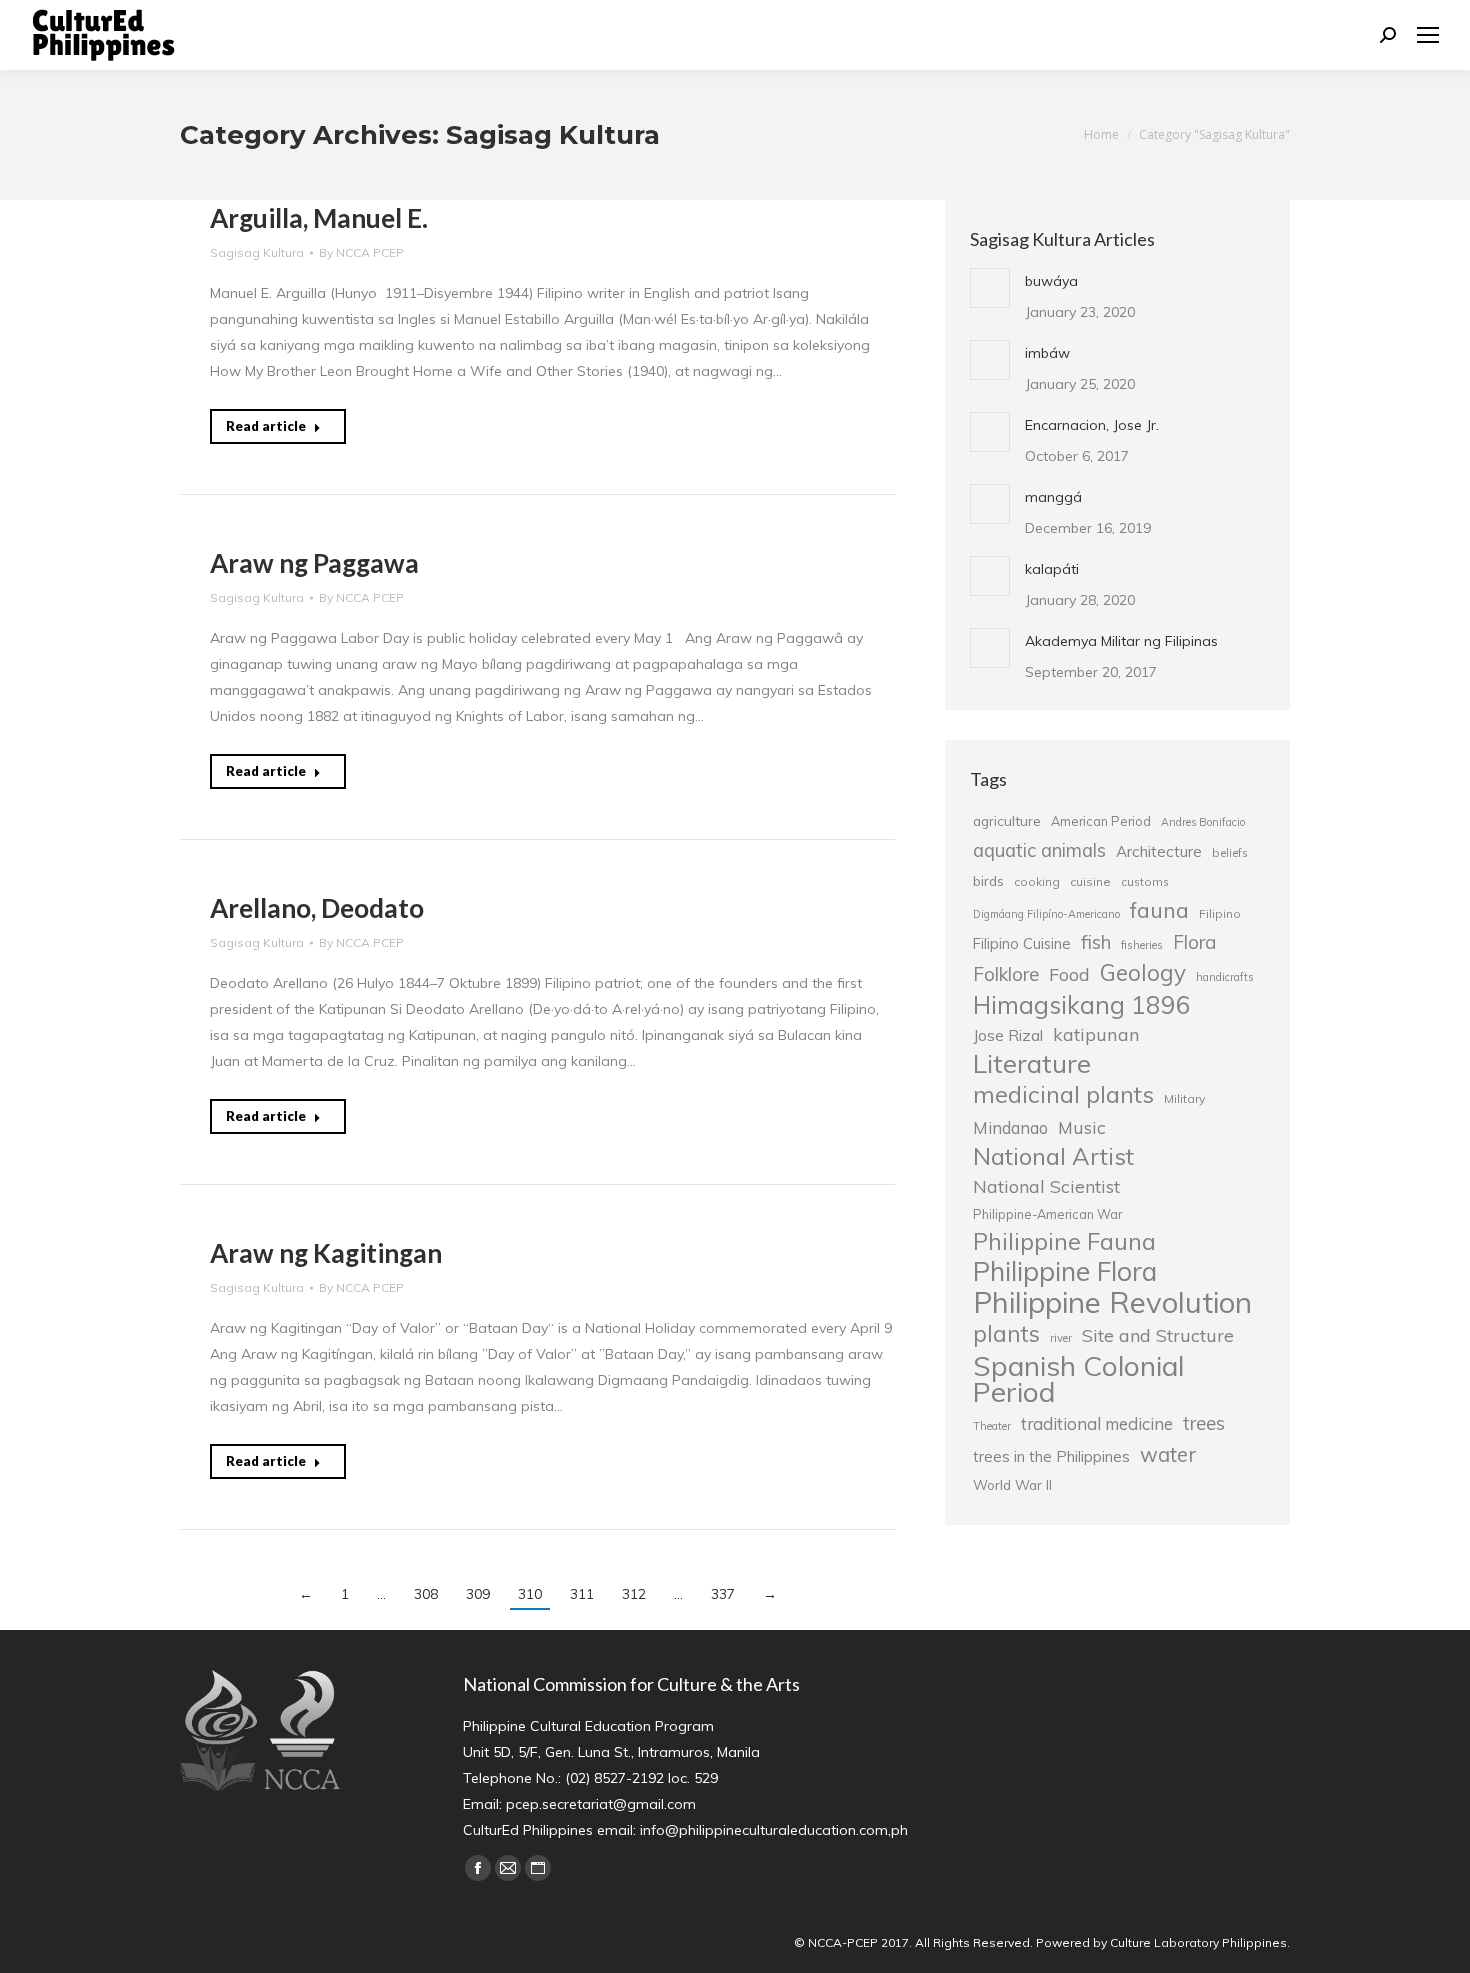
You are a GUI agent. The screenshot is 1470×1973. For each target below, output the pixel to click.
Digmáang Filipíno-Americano (1046, 914)
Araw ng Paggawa (314, 563)
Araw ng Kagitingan (326, 1253)
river (1061, 1338)
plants (1006, 1334)
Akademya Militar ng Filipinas (1121, 641)
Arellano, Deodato (317, 908)
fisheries (1142, 945)
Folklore (1006, 974)
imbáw (1047, 353)
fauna (1159, 910)
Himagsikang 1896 (1082, 1005)
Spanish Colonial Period (1078, 1379)
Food (1069, 974)
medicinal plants (1063, 1094)
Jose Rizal (1008, 1035)
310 (530, 1594)
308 (426, 1594)
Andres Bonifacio (1203, 822)
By (361, 252)
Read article (266, 426)
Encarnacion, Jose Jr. (1092, 425)
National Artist (1053, 1156)
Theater (992, 1426)
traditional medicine (1097, 1423)
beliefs (1230, 852)
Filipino (1220, 913)
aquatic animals (1039, 850)
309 (478, 1594)
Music (1082, 1127)
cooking (1037, 881)
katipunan (1096, 1034)
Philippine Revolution (1112, 1302)
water (1168, 1454)
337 (723, 1594)
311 (582, 1594)
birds (988, 880)
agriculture (1007, 820)
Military (1184, 1098)
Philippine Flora (1065, 1271)
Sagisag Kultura (257, 252)
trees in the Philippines (1051, 1456)
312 (634, 1594)
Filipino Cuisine (1022, 943)
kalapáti (1052, 569)
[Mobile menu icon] (1428, 35)
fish (1096, 942)
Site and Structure (1158, 1335)
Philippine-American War (1047, 1214)
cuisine (1090, 881)
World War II (1012, 1484)
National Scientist (1046, 1186)
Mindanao (1010, 1128)
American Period (1101, 821)
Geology (1143, 973)
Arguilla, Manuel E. (319, 218)
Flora (1194, 942)
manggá (1053, 497)
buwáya (1051, 281)
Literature (1032, 1063)
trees (1204, 1423)
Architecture (1159, 851)
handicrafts (1224, 977)
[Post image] (990, 288)
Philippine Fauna (1064, 1242)
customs (1145, 881)
